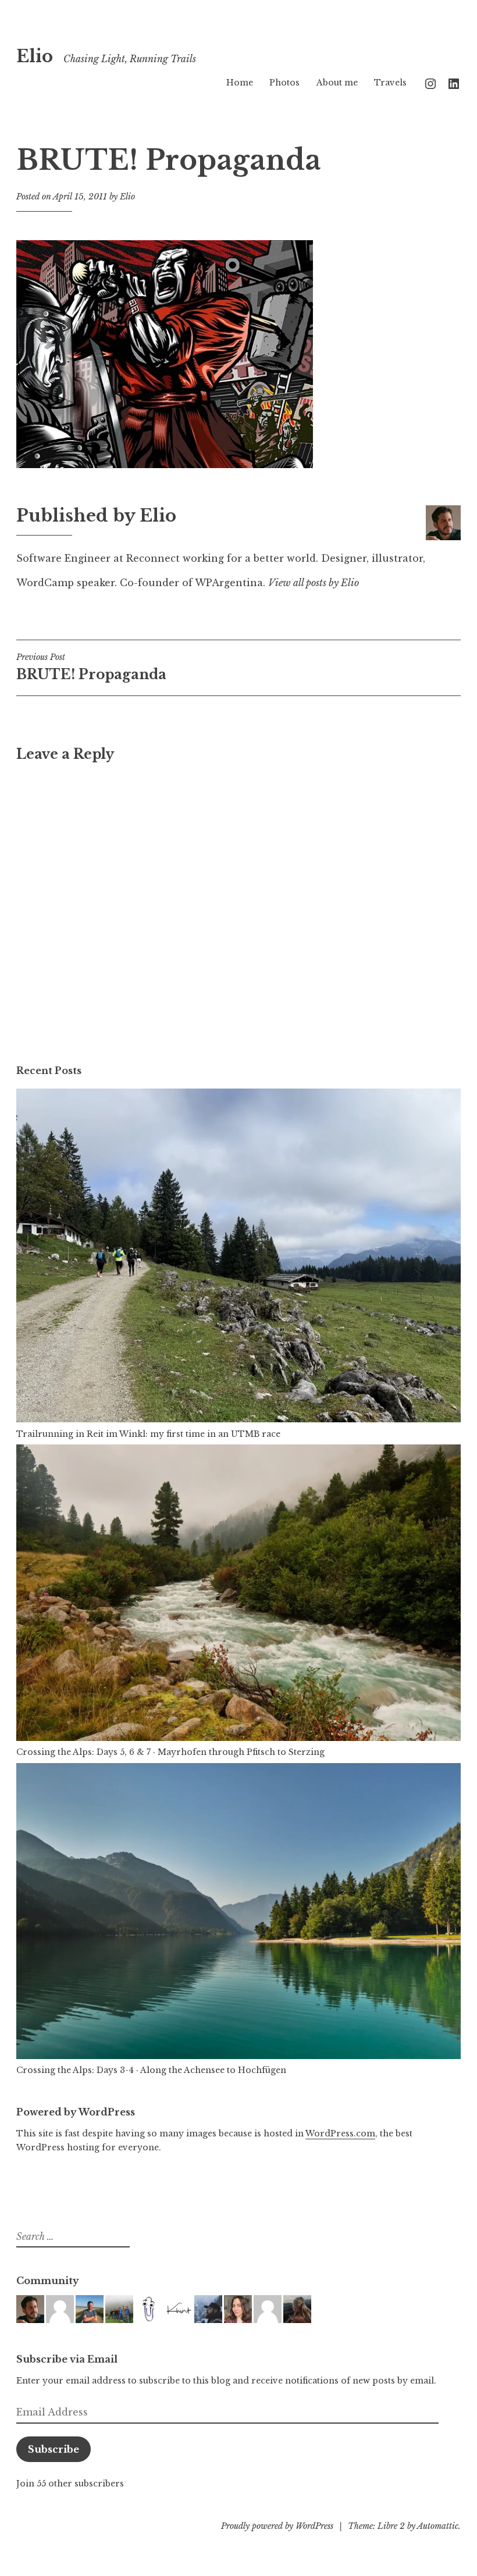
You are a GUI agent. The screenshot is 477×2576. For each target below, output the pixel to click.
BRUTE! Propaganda (91, 667)
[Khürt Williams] (179, 2309)
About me (337, 83)
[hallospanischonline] (297, 2309)
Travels (390, 83)
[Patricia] (238, 2309)
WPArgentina (229, 583)
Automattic (438, 2526)
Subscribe (54, 2449)
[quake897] (149, 2309)
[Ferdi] (268, 2309)
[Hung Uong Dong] (119, 2309)
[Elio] (30, 2309)
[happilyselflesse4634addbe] (60, 2309)
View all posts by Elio (314, 583)
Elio (35, 56)
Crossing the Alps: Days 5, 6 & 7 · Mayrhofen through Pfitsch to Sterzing (170, 1752)
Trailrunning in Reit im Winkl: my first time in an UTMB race (148, 1434)
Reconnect (153, 558)
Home (240, 83)
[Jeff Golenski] (208, 2309)
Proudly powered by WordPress (277, 2526)
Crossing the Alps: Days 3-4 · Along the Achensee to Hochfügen (151, 2070)
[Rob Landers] (90, 2309)
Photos (284, 83)
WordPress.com (340, 2133)
